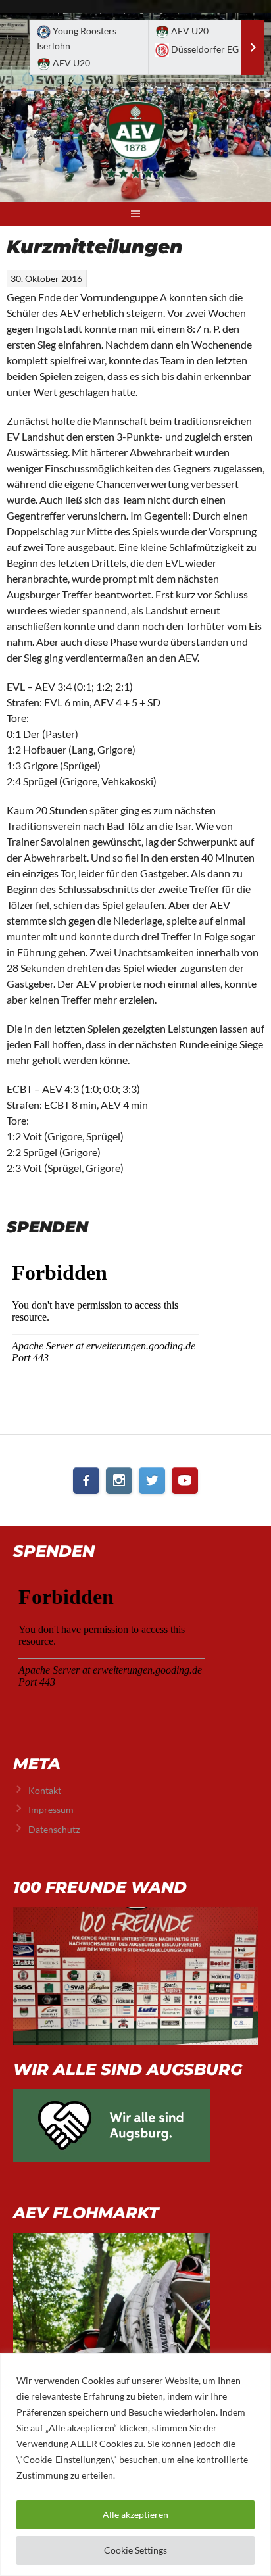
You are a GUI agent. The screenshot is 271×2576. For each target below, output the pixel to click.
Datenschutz (54, 1829)
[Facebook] (86, 1480)
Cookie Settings (135, 2550)
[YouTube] (185, 1480)
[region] (135, 2465)
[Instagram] (119, 1480)
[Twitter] (152, 1480)
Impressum (51, 1810)
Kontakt (45, 1790)
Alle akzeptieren (135, 2515)
